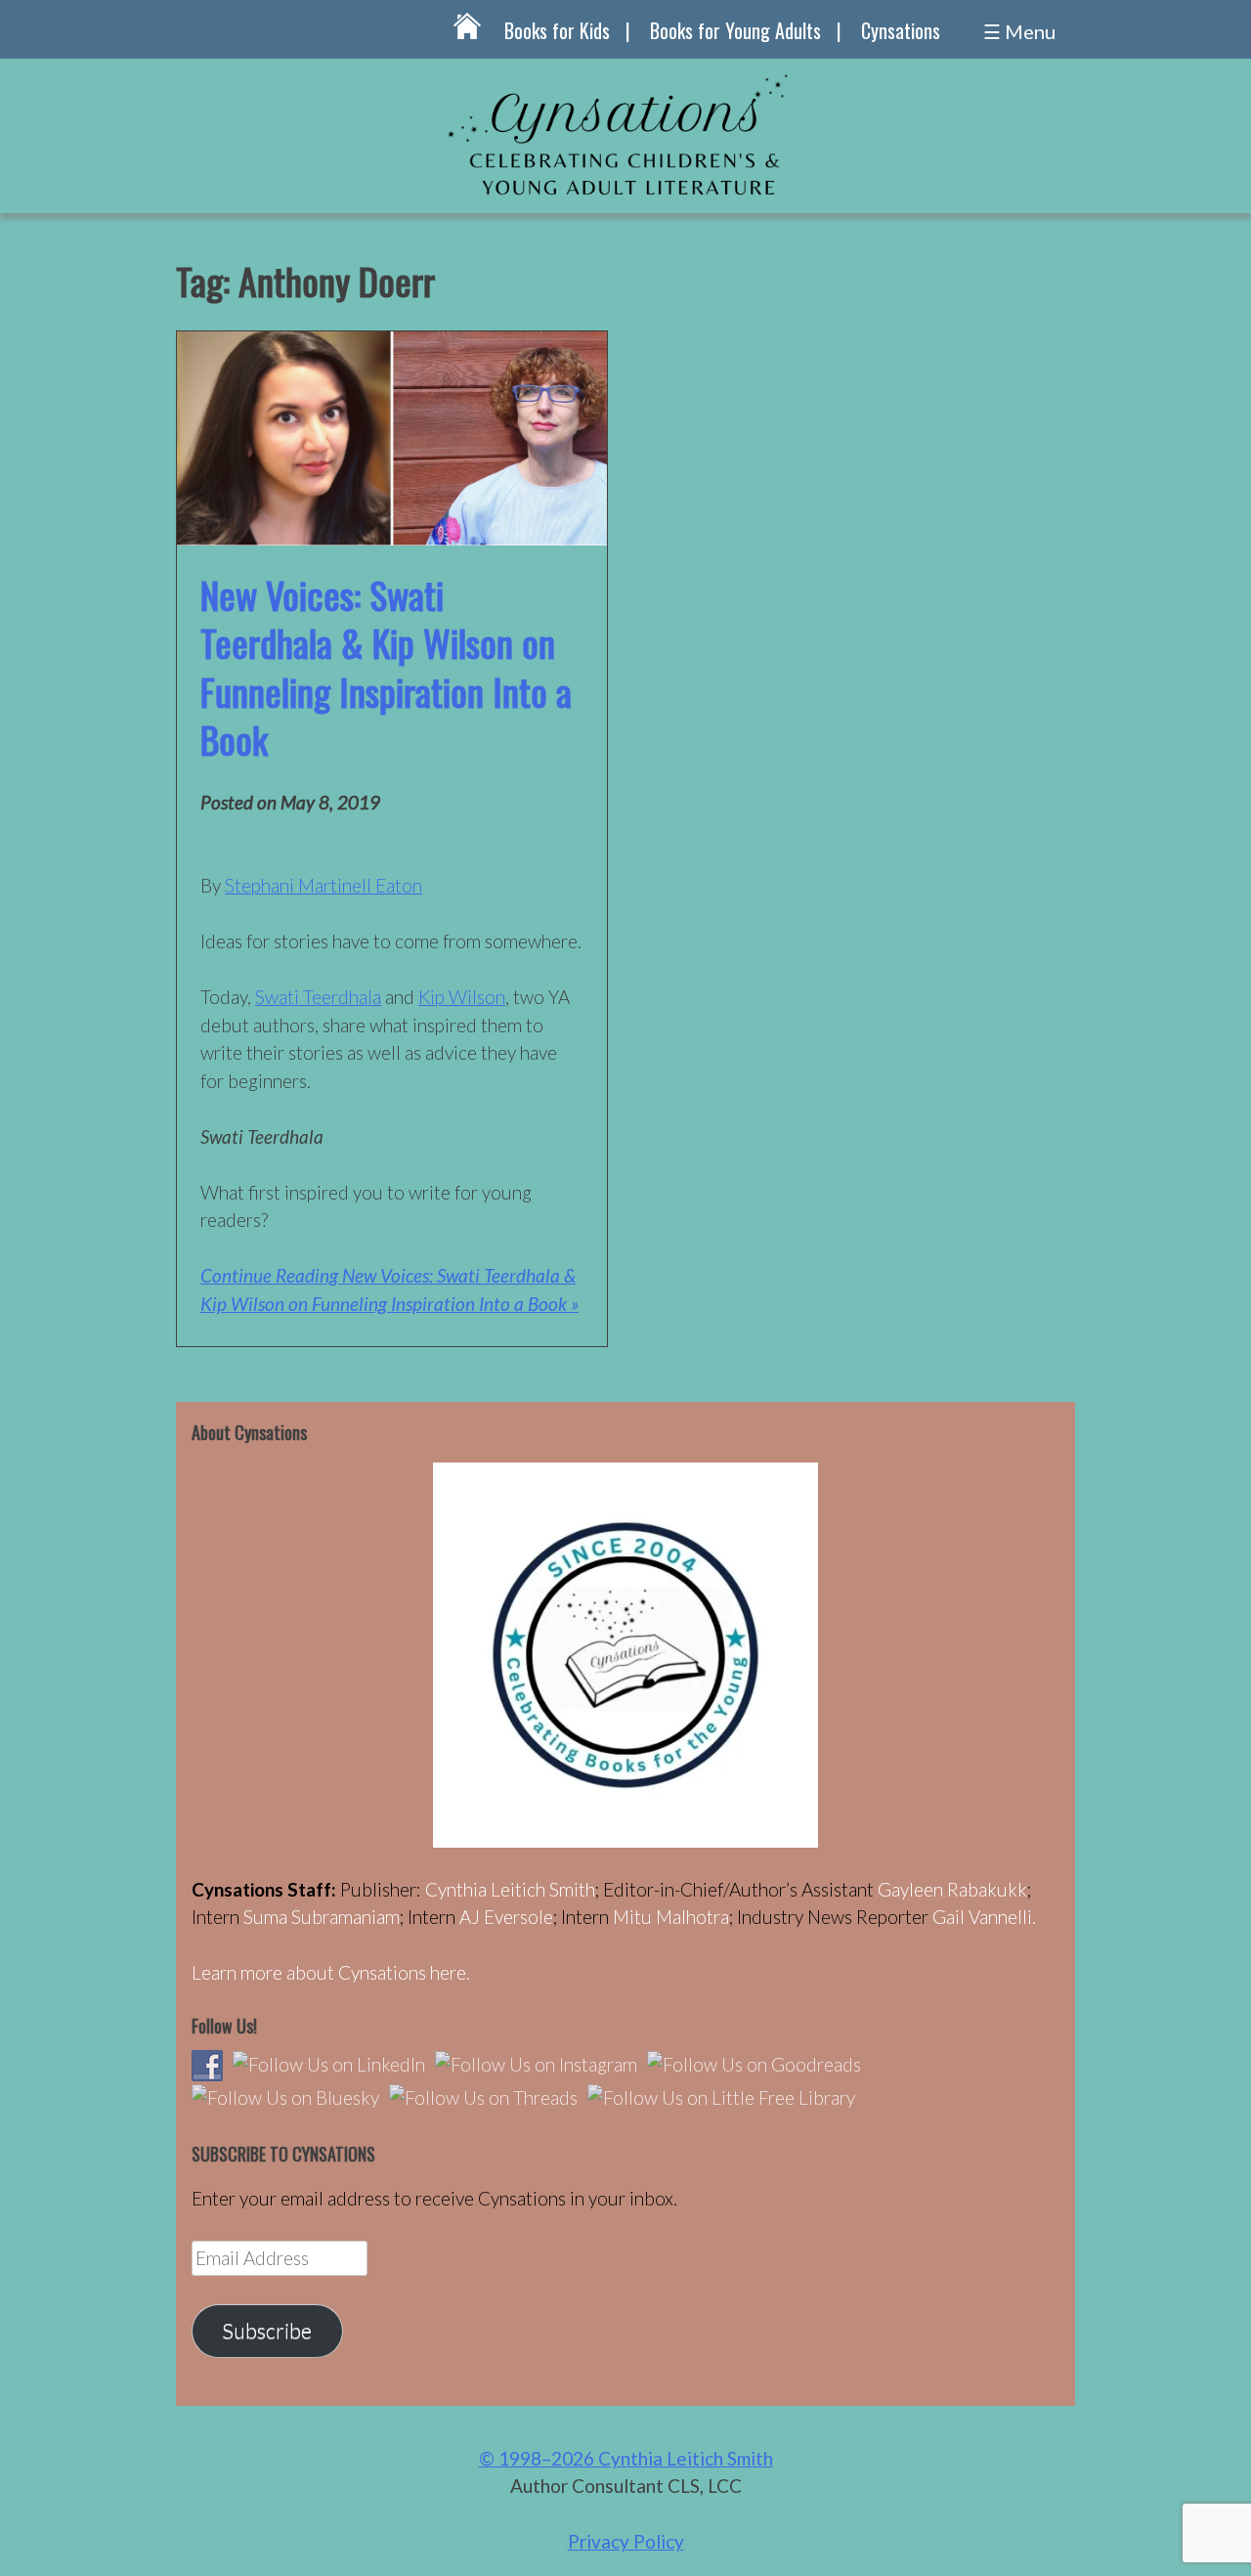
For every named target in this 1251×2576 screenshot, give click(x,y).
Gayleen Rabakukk (952, 1889)
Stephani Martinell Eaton (324, 885)
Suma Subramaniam (322, 1917)
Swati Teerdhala (318, 997)
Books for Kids (557, 30)
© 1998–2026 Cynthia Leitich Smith (626, 2458)
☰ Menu (1019, 31)
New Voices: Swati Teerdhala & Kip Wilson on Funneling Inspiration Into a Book (386, 667)
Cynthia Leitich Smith (510, 1889)
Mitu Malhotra (671, 1917)
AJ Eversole (506, 1917)
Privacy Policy (626, 2541)
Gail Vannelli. (984, 1917)
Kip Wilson (462, 997)
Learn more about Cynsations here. (331, 1972)
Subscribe (267, 2331)
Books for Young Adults (735, 30)
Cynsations (901, 30)
